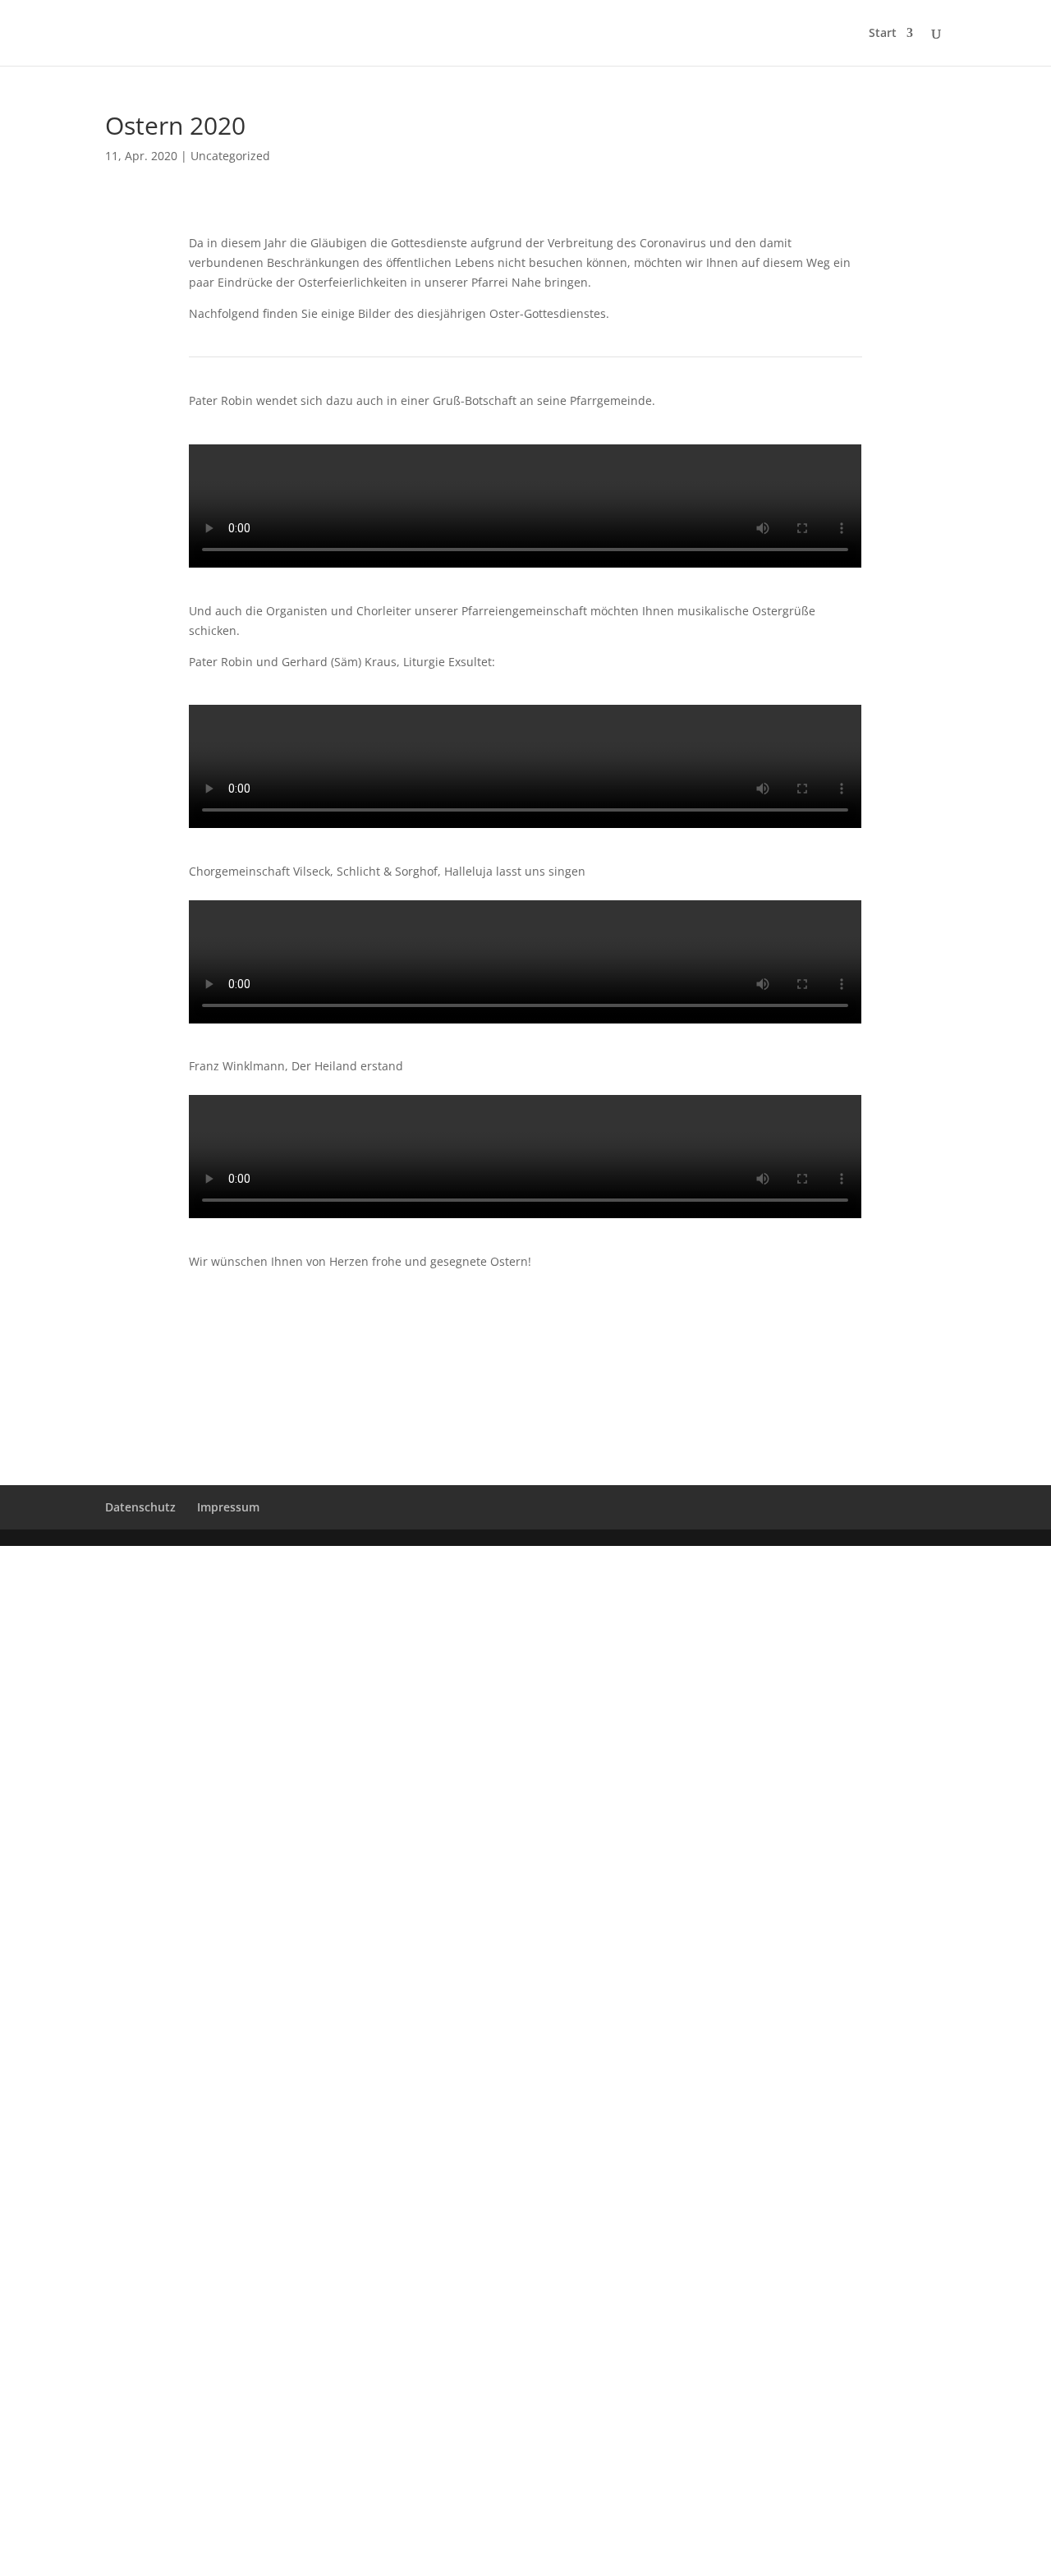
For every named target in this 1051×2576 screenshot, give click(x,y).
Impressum (228, 1507)
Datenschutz (140, 1507)
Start (883, 34)
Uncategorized (230, 156)
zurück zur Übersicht (526, 1325)
